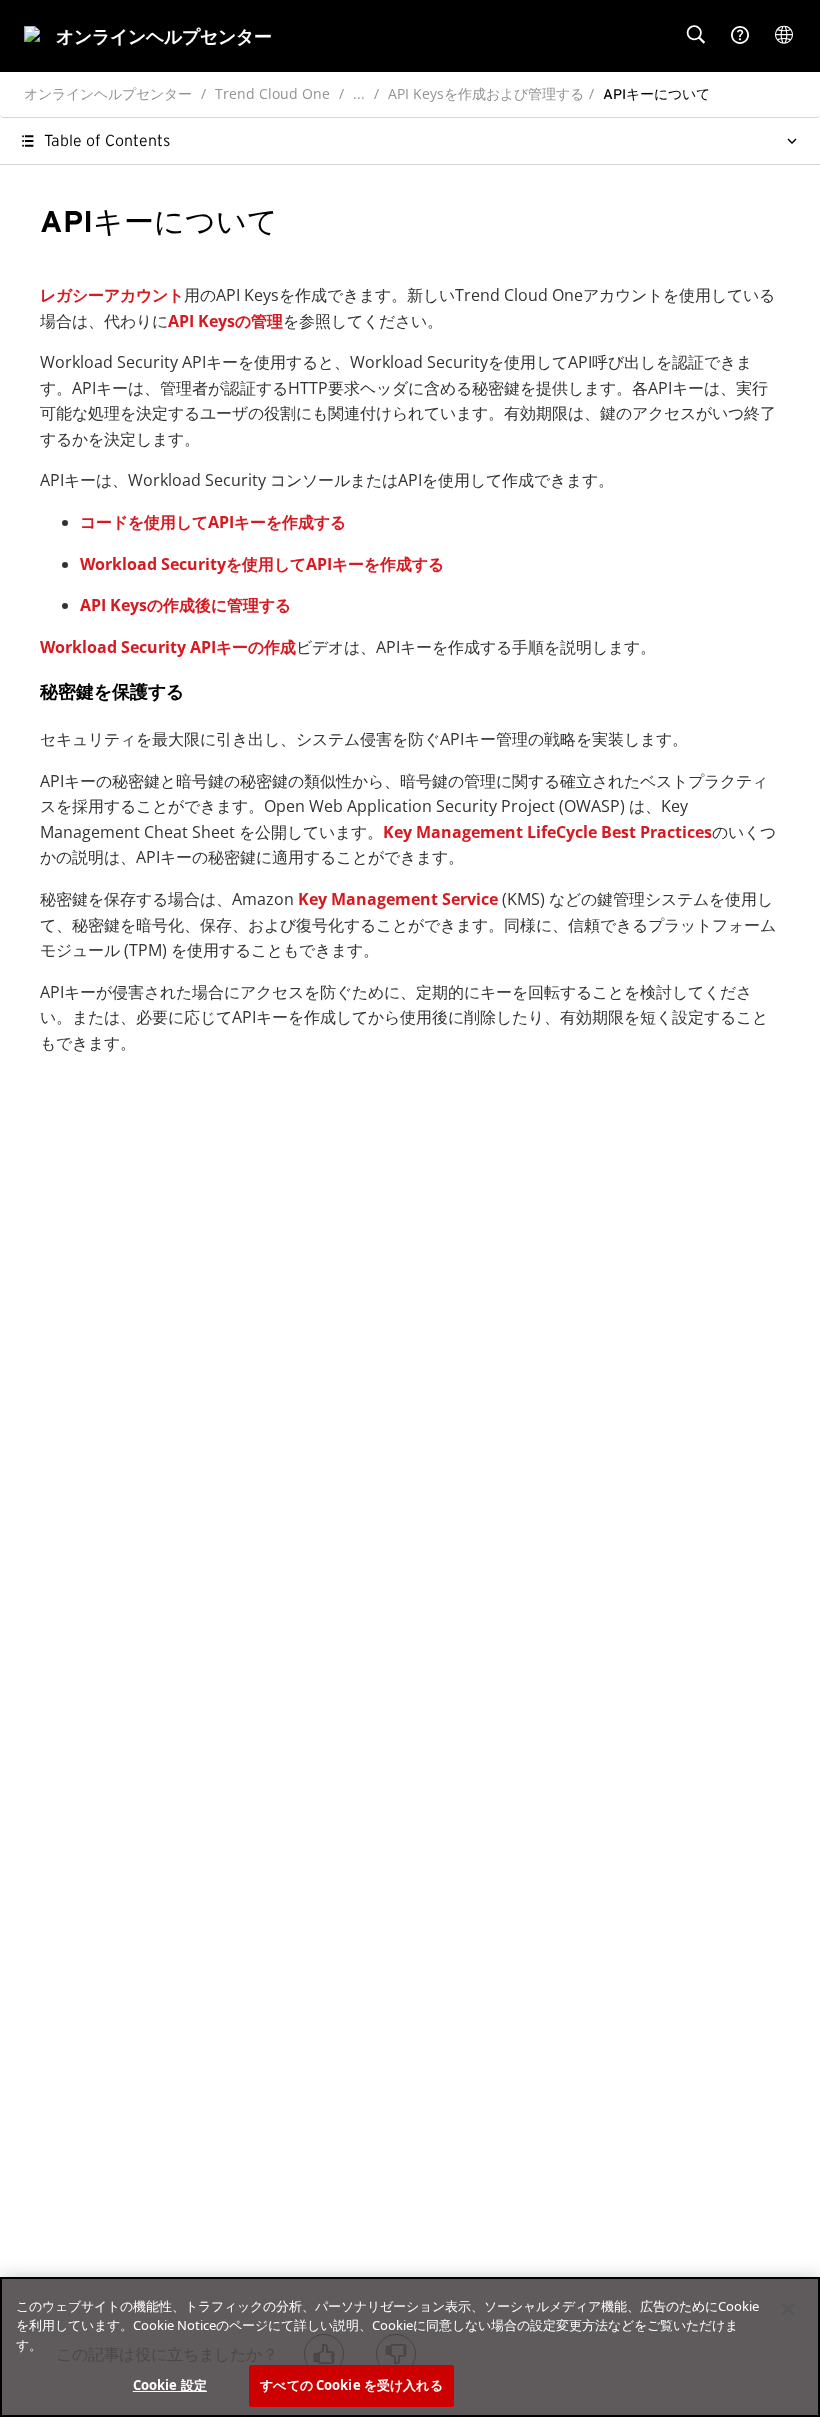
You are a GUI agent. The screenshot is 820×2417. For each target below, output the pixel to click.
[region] (410, 2347)
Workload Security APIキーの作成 (168, 647)
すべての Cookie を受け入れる (351, 2385)
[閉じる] (788, 2309)
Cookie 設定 (170, 2385)
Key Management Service (398, 899)
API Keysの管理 (225, 321)
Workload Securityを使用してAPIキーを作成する (262, 564)
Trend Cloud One (272, 93)
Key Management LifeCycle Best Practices (547, 832)
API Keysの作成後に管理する (185, 605)
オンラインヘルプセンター (108, 93)
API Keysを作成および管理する (486, 93)
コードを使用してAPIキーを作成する (213, 522)
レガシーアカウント (112, 295)
